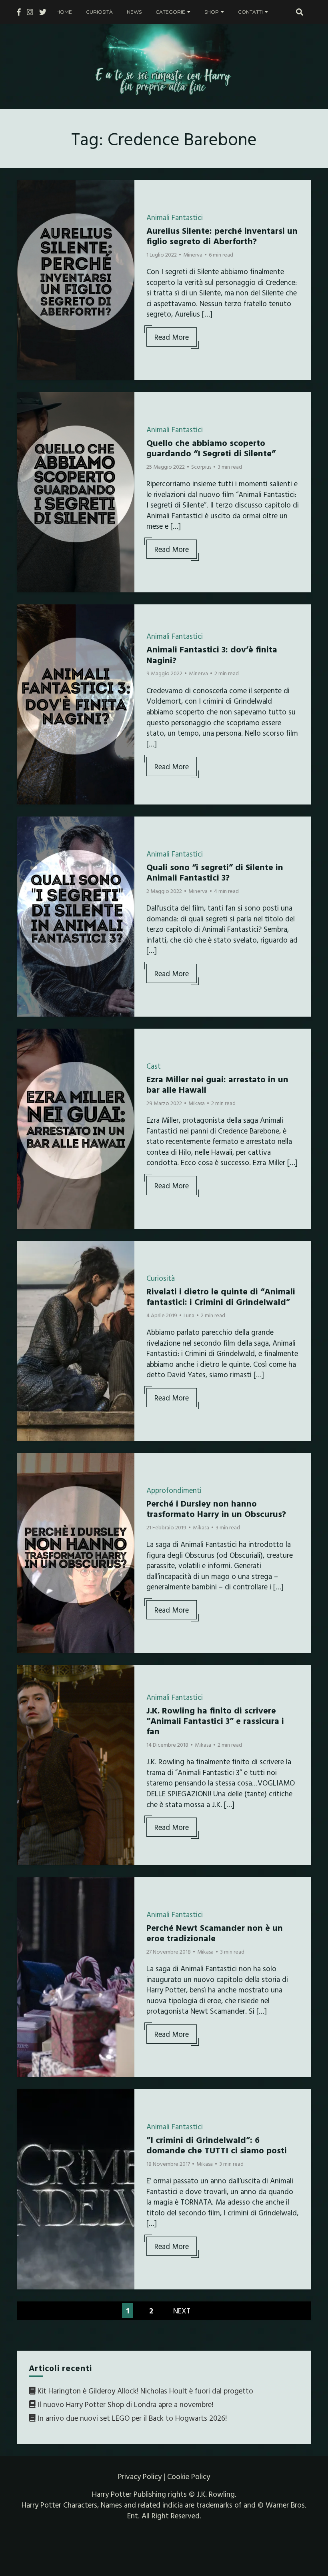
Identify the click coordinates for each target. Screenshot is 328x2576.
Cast (154, 1066)
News (134, 12)
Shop (212, 12)
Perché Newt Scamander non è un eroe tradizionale (215, 1933)
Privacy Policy (140, 2476)
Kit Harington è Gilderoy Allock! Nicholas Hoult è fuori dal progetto (145, 2391)
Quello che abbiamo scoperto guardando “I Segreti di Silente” (211, 448)
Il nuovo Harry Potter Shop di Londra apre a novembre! (125, 2404)
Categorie (170, 12)
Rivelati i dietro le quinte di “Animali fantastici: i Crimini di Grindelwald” (221, 1296)
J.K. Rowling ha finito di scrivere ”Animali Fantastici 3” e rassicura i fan (215, 1721)
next (182, 2311)
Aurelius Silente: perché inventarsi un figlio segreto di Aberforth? (222, 236)
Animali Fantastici (175, 217)
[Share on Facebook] (26, 191)
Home (64, 12)
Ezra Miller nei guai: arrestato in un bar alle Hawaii (217, 1084)
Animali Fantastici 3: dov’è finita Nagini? (212, 654)
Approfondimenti (174, 1490)
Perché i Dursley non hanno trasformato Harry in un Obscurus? (216, 1508)
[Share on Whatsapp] (26, 235)
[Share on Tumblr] (26, 220)
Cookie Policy (189, 2476)
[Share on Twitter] (26, 206)
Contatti (250, 12)
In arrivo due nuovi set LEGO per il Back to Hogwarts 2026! (132, 2418)
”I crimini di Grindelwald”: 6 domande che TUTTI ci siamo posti (217, 2145)
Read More (172, 337)
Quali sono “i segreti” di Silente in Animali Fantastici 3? (215, 872)
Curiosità (99, 12)
